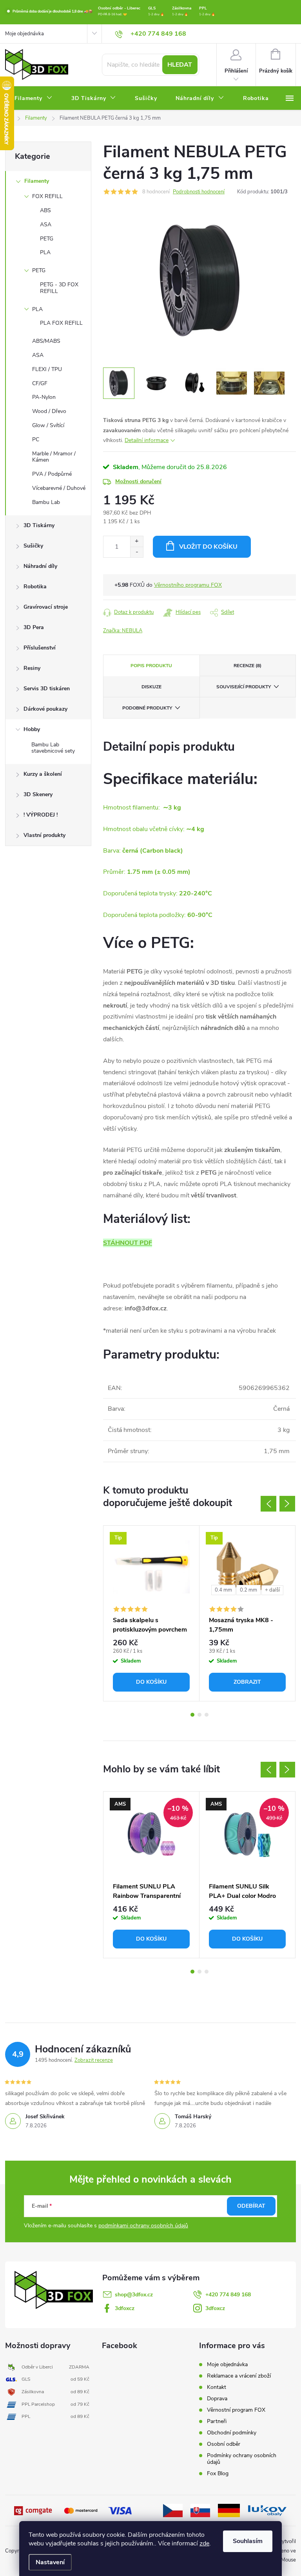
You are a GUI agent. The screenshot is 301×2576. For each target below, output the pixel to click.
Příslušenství (40, 648)
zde (204, 2543)
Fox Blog (218, 2473)
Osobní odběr (224, 2444)
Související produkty (244, 687)
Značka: (123, 631)
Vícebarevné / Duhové (59, 488)
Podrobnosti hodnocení (199, 192)
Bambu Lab (46, 502)
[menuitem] (34, 98)
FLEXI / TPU (47, 369)
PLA (45, 252)
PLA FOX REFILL (61, 323)
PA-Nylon (44, 397)
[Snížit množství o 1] (137, 552)
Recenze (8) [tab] (248, 666)
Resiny (32, 668)
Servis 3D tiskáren (47, 689)
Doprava (217, 2399)
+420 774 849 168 (228, 2295)
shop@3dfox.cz (134, 2295)
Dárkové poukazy (45, 709)
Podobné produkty (147, 708)
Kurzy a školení (43, 774)
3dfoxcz (125, 2308)
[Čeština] (173, 2510)
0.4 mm (223, 1590)
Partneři (217, 2421)
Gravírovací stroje (46, 607)
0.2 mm (248, 1590)
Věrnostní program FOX (236, 2410)
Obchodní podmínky (232, 2433)
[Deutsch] (229, 2510)
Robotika (35, 587)
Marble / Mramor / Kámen (54, 457)
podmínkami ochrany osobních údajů (143, 2226)
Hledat (180, 65)
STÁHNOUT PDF (128, 1243)
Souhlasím (248, 2541)
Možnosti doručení (138, 481)
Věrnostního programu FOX (188, 585)
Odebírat (251, 2206)
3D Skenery (38, 794)
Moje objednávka (24, 34)
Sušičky (33, 546)
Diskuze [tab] (151, 687)
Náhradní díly (40, 566)
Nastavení (50, 2562)
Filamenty (37, 181)
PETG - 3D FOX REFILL (59, 288)
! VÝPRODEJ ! (41, 815)
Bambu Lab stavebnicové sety (53, 748)
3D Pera (34, 627)
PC (36, 439)
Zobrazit (247, 1682)
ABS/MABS (46, 341)
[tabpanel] (151, 1613)
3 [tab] (207, 1715)
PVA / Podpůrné (52, 474)
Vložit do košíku (208, 547)
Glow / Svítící (48, 425)
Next (287, 1504)
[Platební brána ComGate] (34, 2510)
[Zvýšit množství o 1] (137, 541)
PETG (47, 239)
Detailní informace (147, 440)
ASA (46, 225)
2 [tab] (199, 1715)
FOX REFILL (47, 196)
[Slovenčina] (200, 2510)
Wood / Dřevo (49, 411)
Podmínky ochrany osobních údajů (242, 2459)
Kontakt (217, 2387)
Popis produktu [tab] (151, 666)
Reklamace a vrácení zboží (239, 2376)
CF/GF (40, 383)
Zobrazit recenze (94, 2060)
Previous (268, 1504)
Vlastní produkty (44, 835)
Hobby (32, 729)
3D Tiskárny (39, 525)
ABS (45, 210)
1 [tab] (192, 1715)
